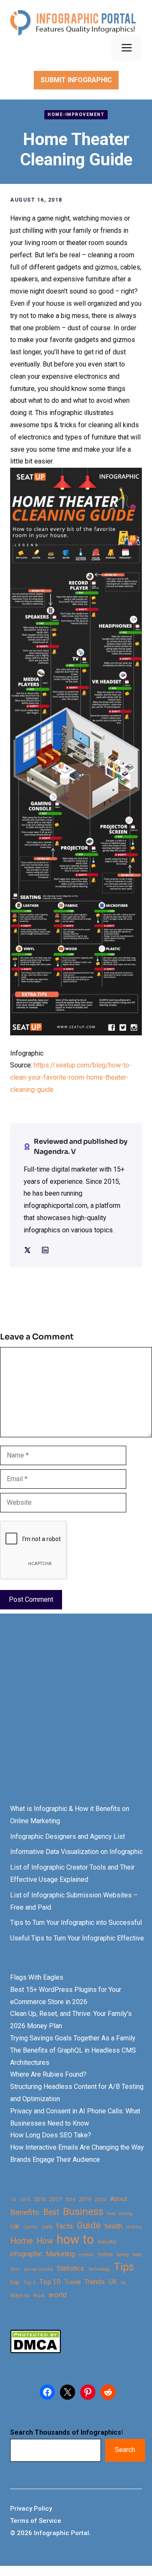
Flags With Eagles (37, 1977)
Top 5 (29, 2283)
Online (105, 2254)
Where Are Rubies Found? (48, 2074)
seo (137, 2254)
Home (21, 2241)
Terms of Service (36, 2521)
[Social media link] (27, 1250)
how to (75, 2240)
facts (65, 2226)
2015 (25, 2200)
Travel (72, 2282)
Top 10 (50, 2282)
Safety (123, 2255)
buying (126, 2214)
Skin (15, 2269)
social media (38, 2269)
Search (125, 2450)
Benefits (25, 2212)
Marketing (61, 2254)
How (45, 2241)
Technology (99, 2269)
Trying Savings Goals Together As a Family (73, 2038)
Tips (124, 2267)
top (15, 2282)
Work (39, 2296)
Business (83, 2212)
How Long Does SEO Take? (51, 2135)
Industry (107, 2242)
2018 (70, 2199)
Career (31, 2227)
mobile (86, 2255)
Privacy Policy (31, 2509)
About (119, 2199)
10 (13, 2199)
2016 (40, 2199)
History (134, 2227)
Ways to (20, 2296)
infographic (26, 2254)
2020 (100, 2199)
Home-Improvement (76, 115)
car (15, 2226)
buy (111, 2214)
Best (51, 2212)
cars (47, 2226)
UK (113, 2282)
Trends (95, 2282)
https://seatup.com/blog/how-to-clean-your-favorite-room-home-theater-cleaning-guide (71, 1077)
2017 (55, 2199)
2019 (85, 2199)
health (114, 2226)
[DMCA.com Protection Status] (35, 2351)
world (58, 2295)
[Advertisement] (76, 1716)
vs (123, 2282)
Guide (89, 2225)
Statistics (70, 2269)
